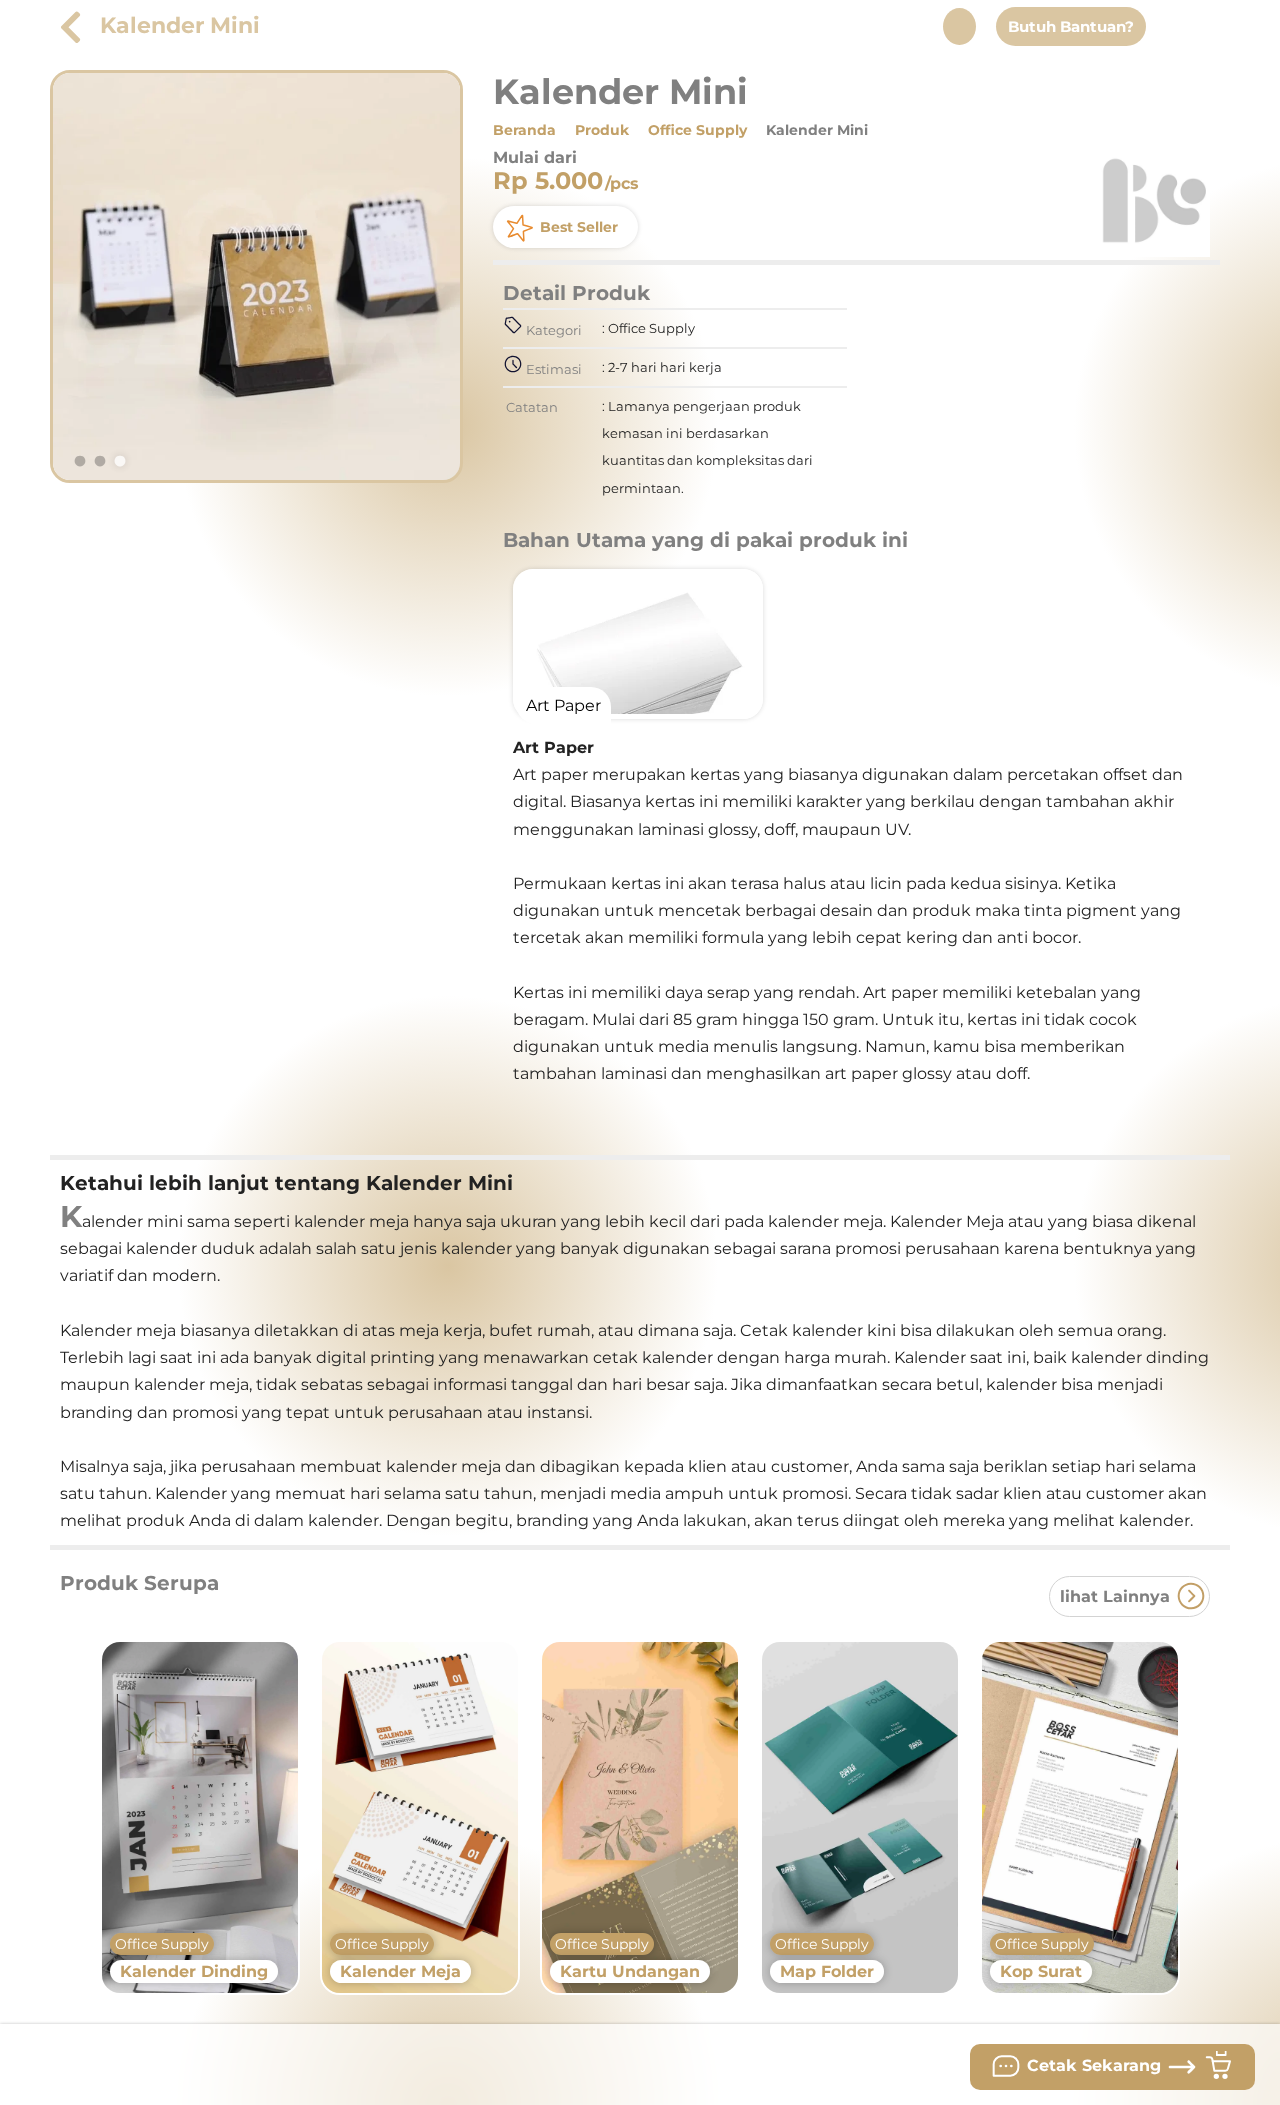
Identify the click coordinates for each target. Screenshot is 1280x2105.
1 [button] (80, 462)
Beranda (524, 130)
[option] (256, 276)
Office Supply (697, 130)
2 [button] (100, 462)
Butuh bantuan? (1071, 26)
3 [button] (120, 462)
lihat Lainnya (1117, 1596)
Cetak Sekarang (1094, 2065)
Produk (602, 130)
